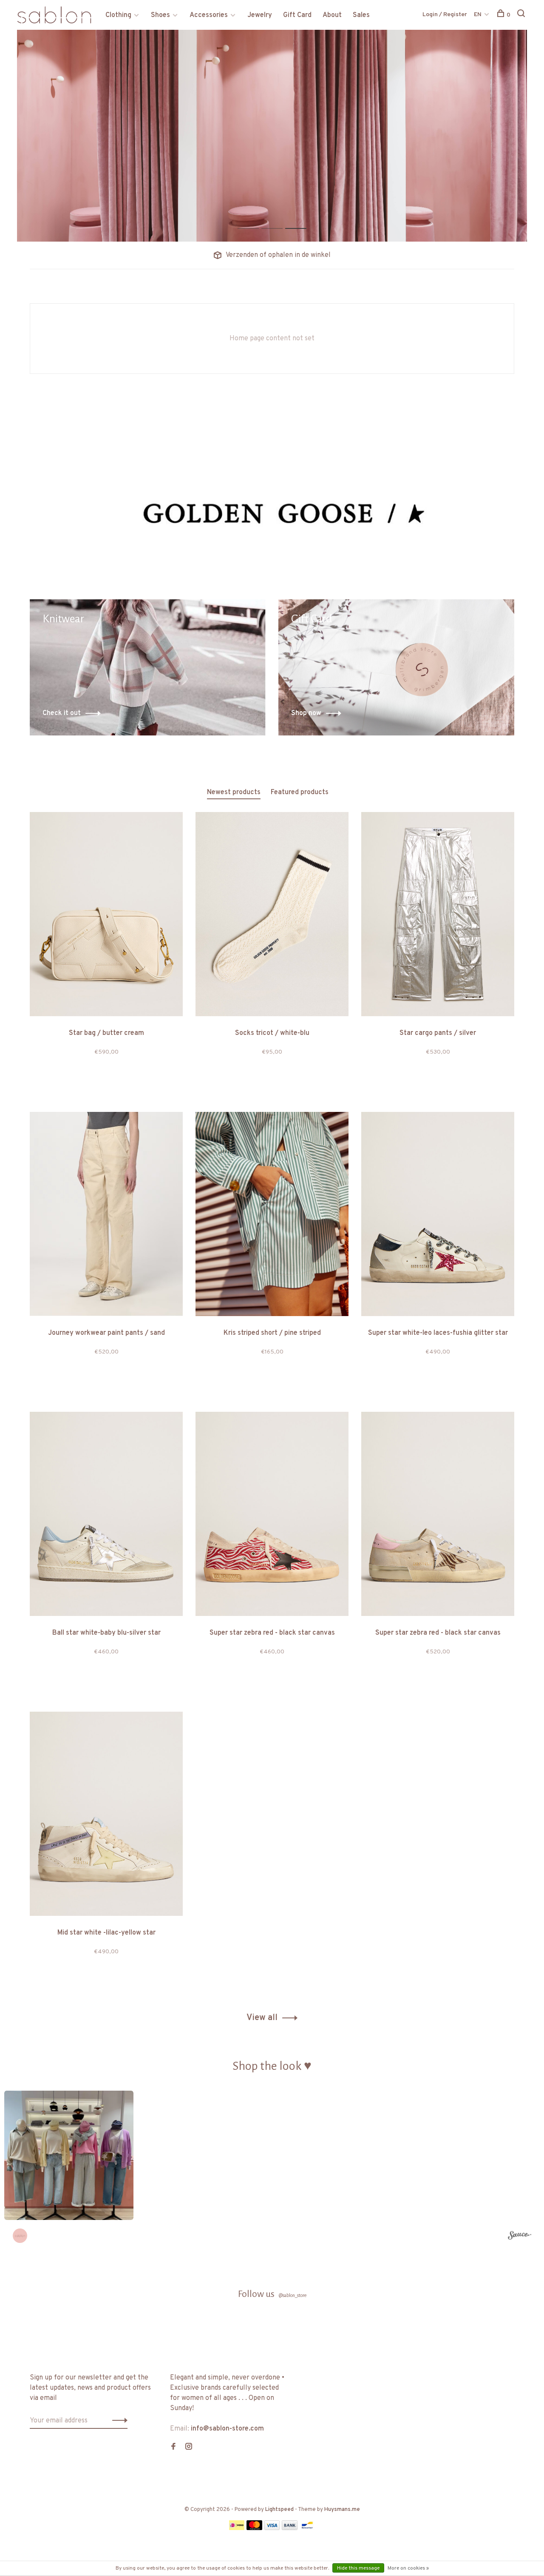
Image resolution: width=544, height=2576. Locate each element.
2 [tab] (279, 219)
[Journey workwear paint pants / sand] (106, 1216)
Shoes (160, 15)
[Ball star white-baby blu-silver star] (106, 1516)
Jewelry (260, 15)
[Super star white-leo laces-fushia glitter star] (438, 1216)
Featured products (300, 792)
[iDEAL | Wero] (237, 2528)
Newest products (234, 792)
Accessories (209, 15)
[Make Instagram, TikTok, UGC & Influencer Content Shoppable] (520, 2237)
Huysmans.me (342, 2510)
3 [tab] (302, 219)
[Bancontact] (307, 2528)
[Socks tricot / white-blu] (272, 916)
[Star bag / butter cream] (106, 916)
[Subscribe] (118, 2421)
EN (478, 15)
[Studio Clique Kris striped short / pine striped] (272, 1216)
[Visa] (272, 2528)
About (332, 15)
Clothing (118, 15)
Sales (361, 15)
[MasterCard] (254, 2528)
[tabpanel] (272, 136)
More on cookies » (408, 2568)
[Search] (522, 15)
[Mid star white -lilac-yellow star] (106, 1815)
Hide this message (358, 2568)
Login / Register (445, 15)
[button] (69, 2155)
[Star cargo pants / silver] (438, 916)
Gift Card (297, 15)
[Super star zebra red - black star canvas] (272, 1516)
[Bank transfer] (290, 2528)
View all (262, 2018)
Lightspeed (279, 2510)
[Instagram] (189, 2448)
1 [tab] (255, 219)
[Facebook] (173, 2448)
